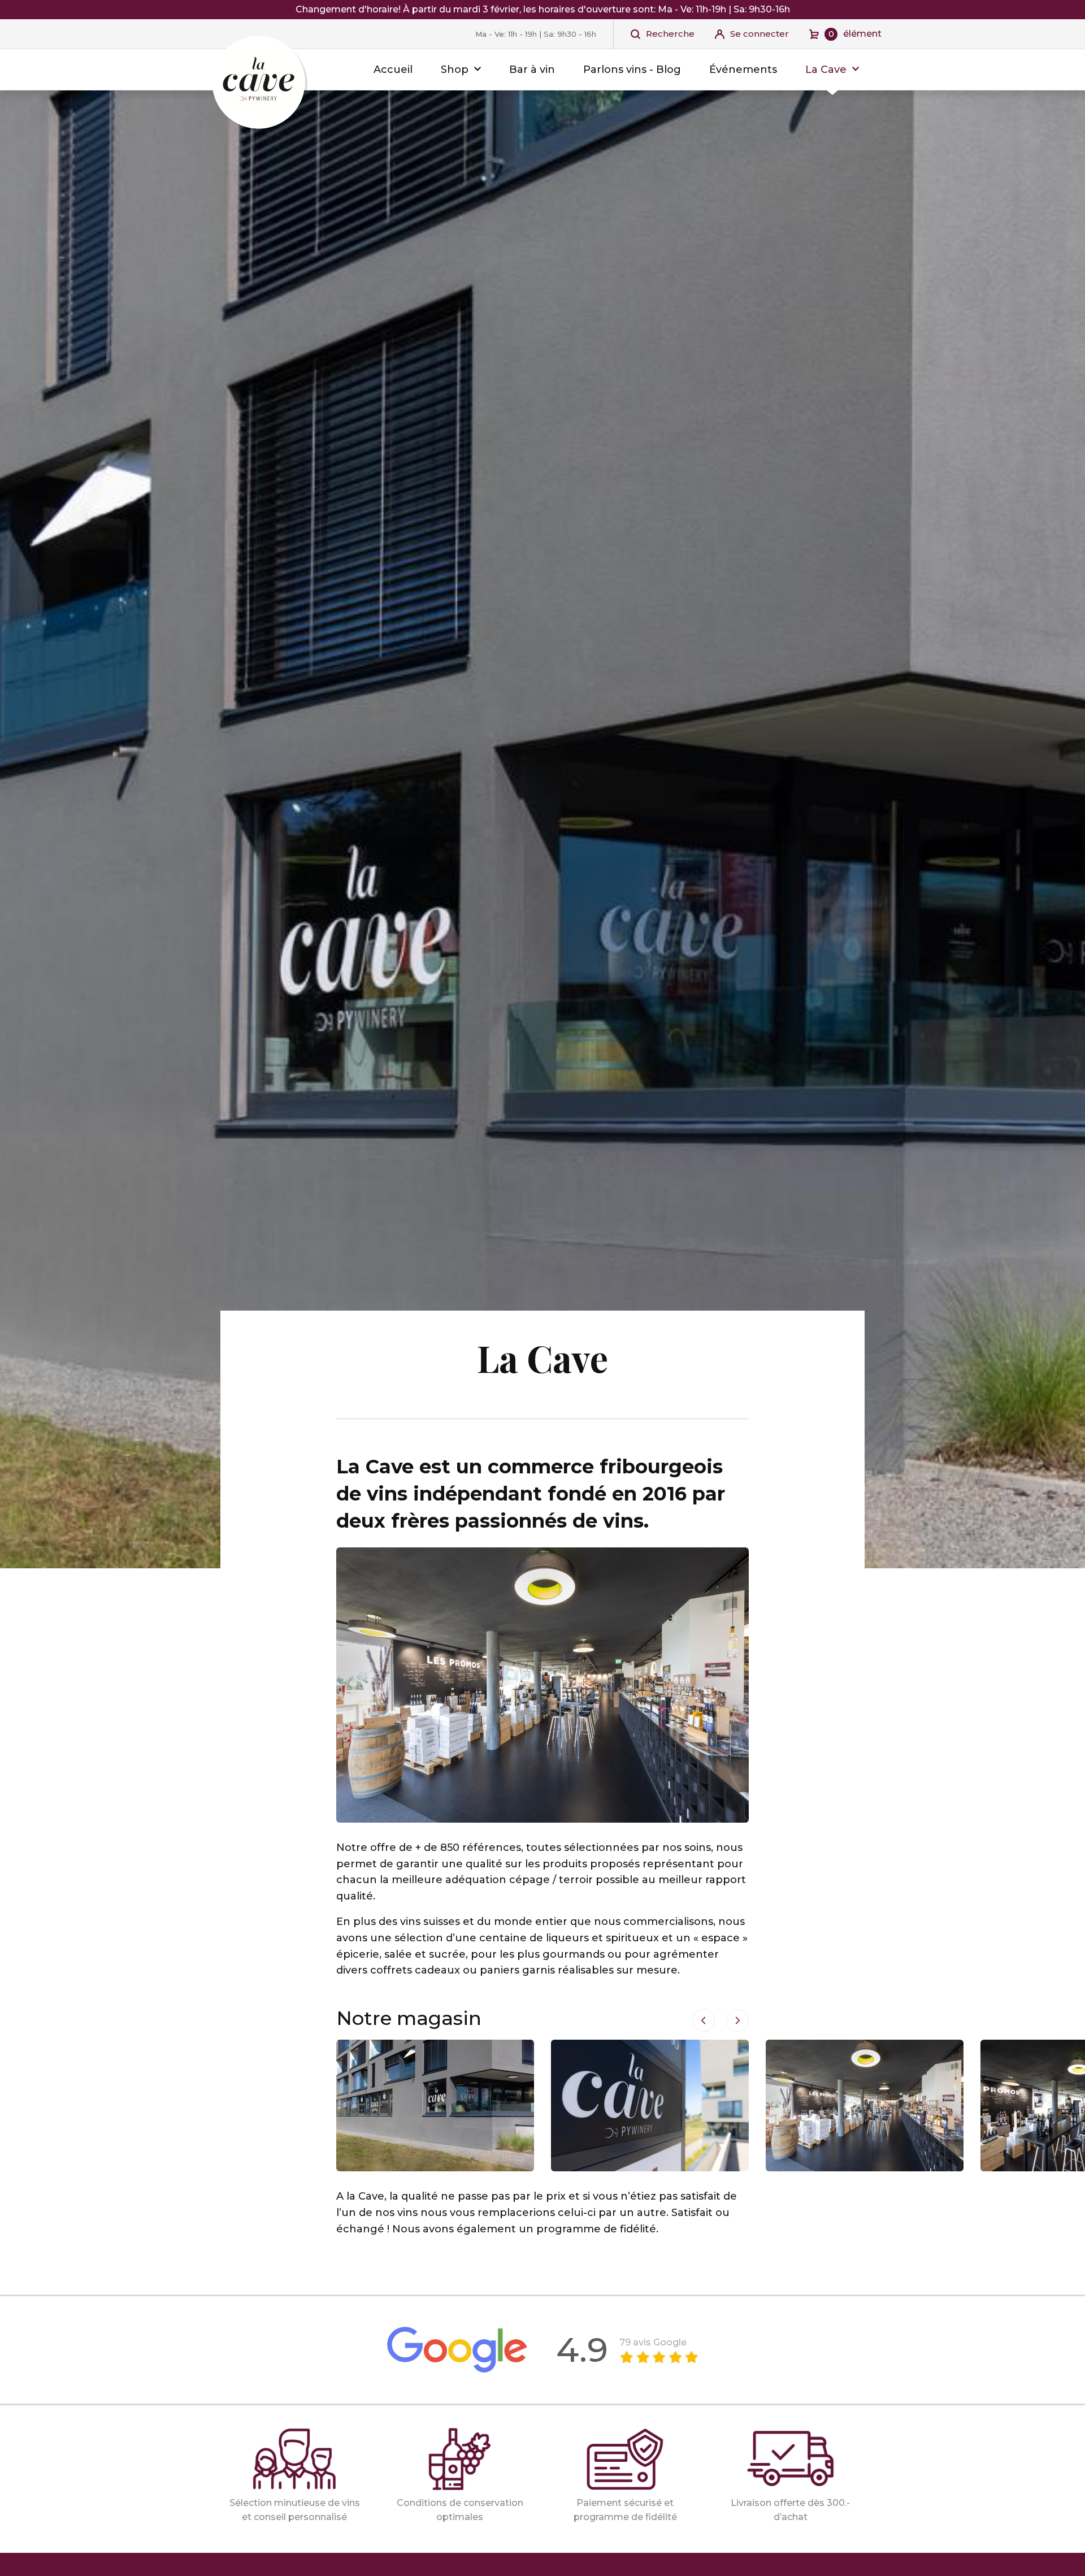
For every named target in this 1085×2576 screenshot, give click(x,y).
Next (737, 2020)
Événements (743, 70)
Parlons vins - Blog (632, 70)
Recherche (670, 34)
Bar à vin (532, 70)
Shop (455, 70)
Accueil (393, 70)
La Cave (826, 70)
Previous (704, 2020)
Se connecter (759, 34)
